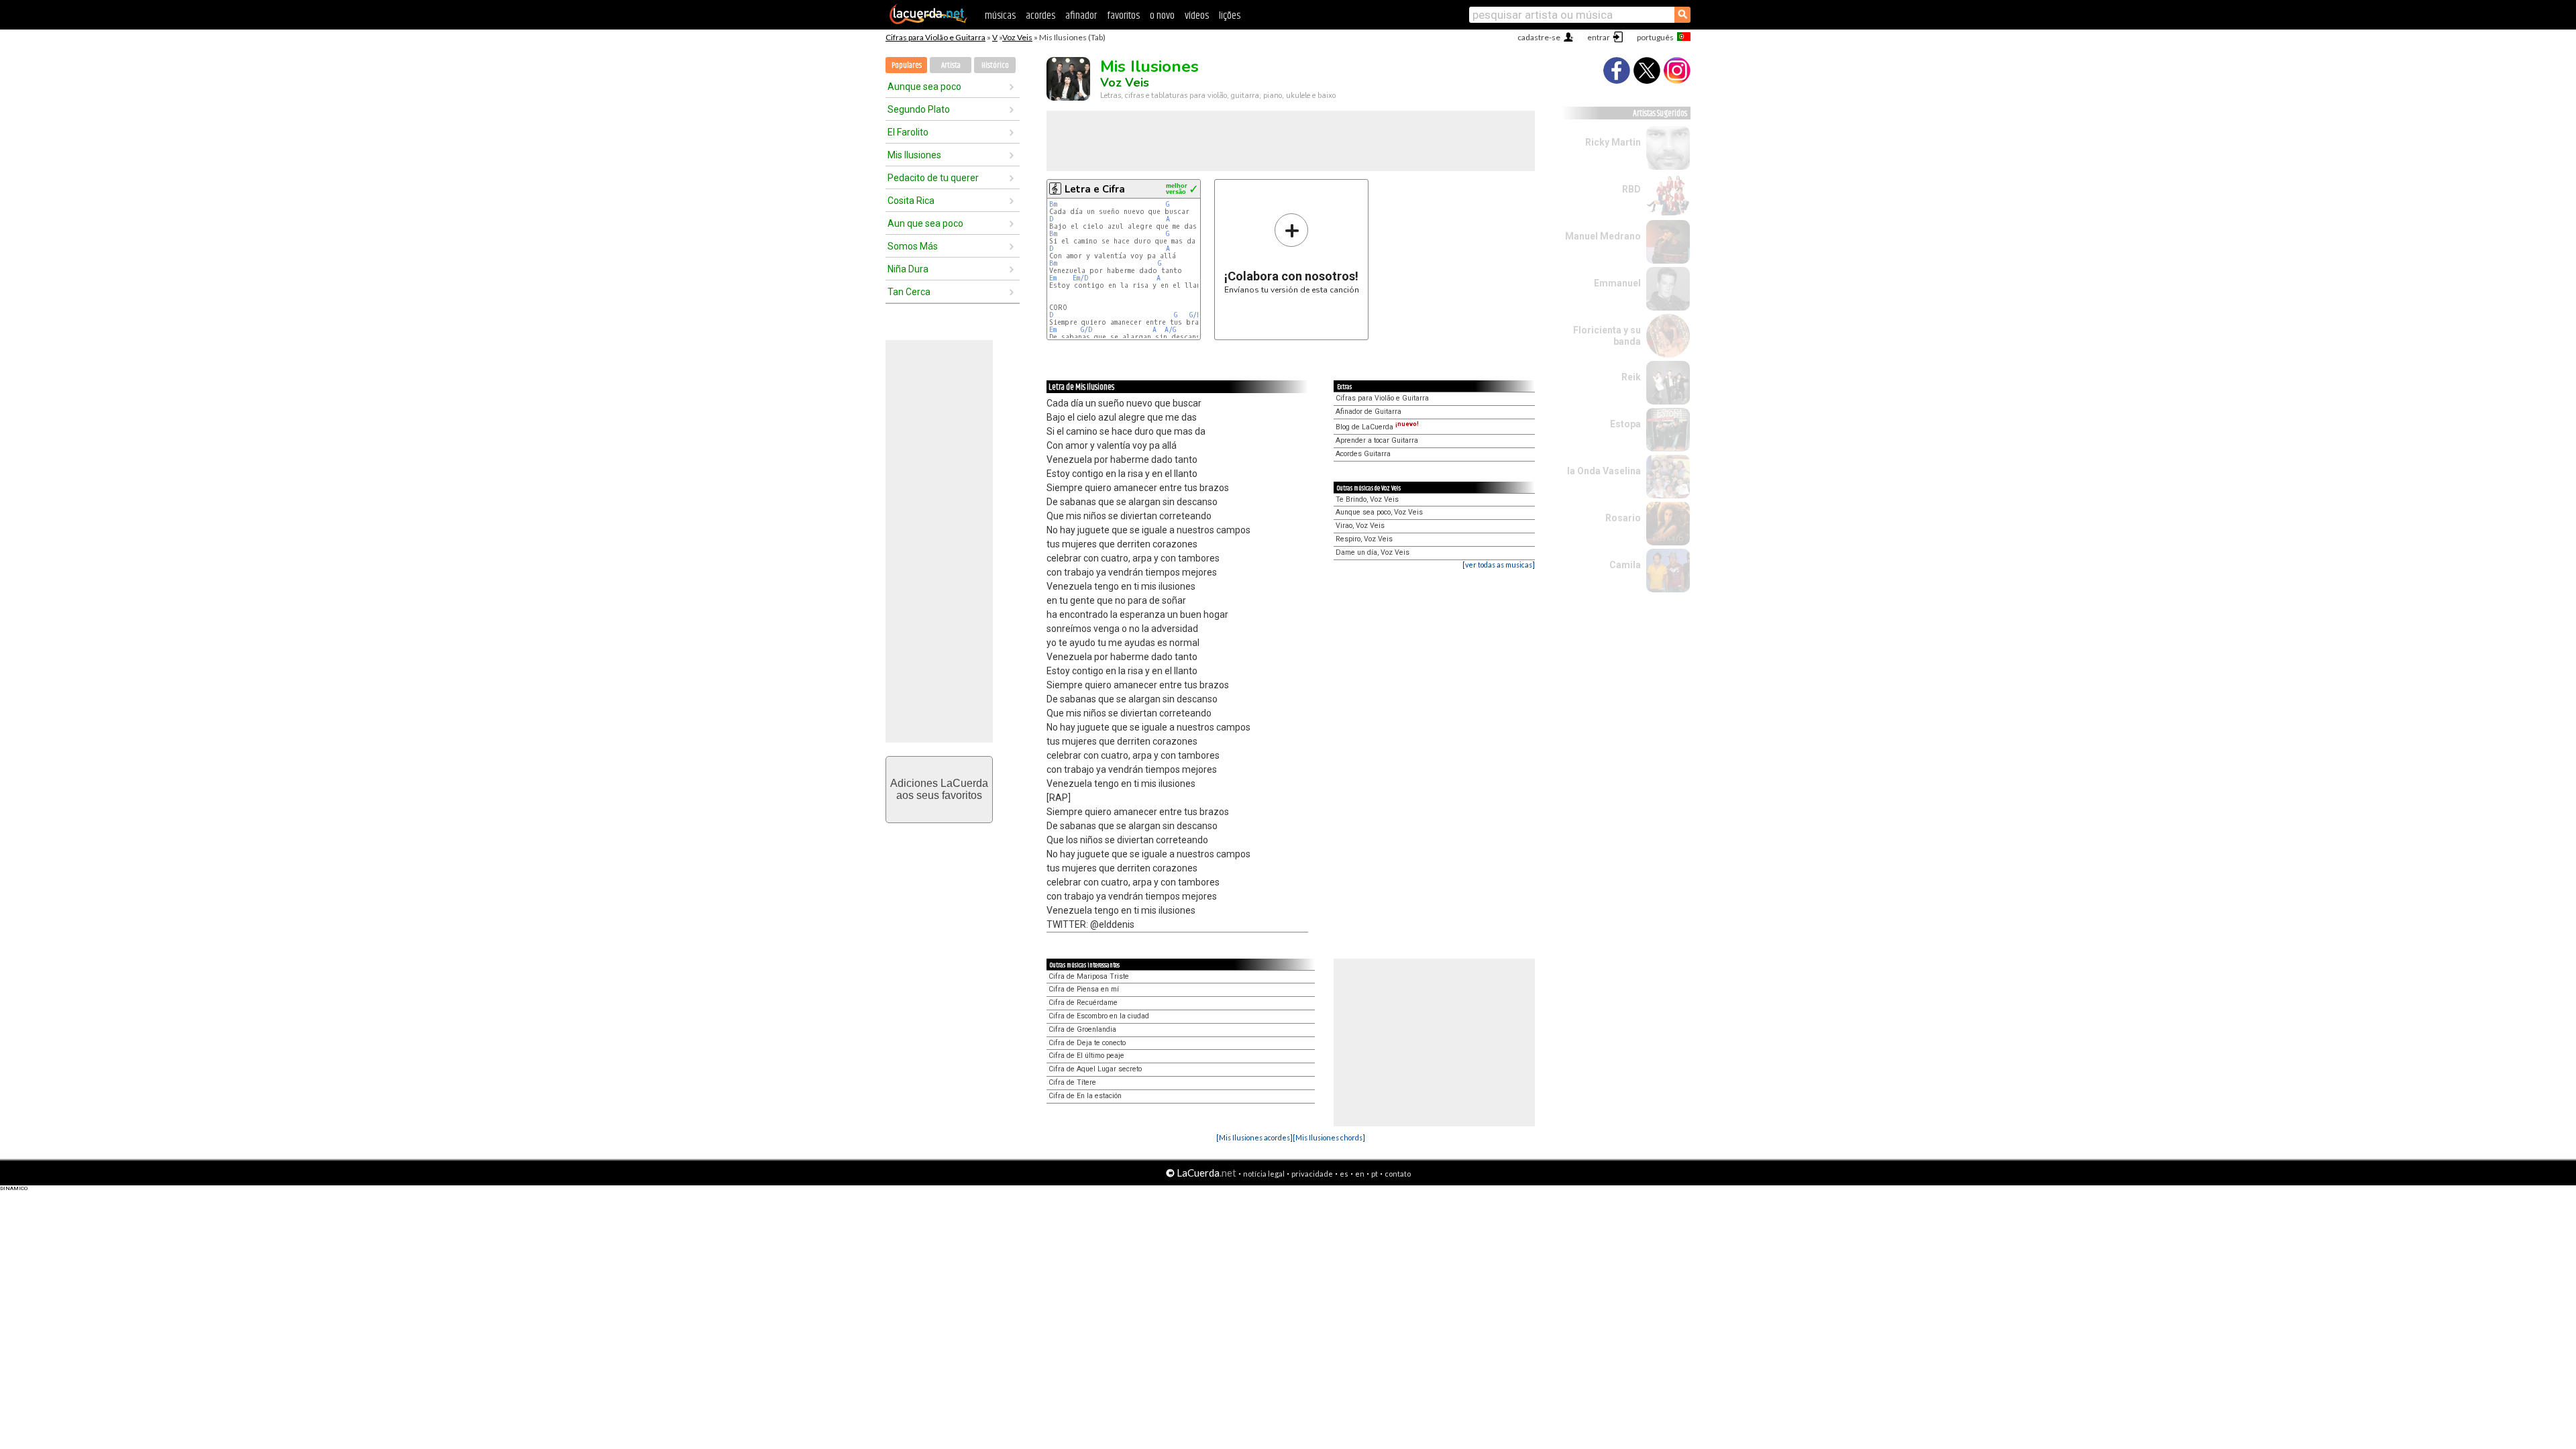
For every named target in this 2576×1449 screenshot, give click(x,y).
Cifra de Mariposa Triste (1089, 976)
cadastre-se (1539, 37)
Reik (1631, 377)
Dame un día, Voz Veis (1373, 552)
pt (1375, 1174)
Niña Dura (908, 269)
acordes (1040, 16)
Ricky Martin (1613, 142)
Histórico (995, 65)
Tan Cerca (909, 292)
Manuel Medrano (1603, 236)
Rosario (1623, 518)
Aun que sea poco (925, 223)
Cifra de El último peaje (1086, 1056)
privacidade (1312, 1174)
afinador (1081, 16)
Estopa (1625, 424)
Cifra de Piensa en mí (1084, 989)
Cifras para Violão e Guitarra (935, 37)
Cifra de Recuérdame (1083, 1003)
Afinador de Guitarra (1368, 412)
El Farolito (908, 132)
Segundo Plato (919, 109)
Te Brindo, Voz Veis (1367, 499)
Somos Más (913, 246)
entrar (1599, 37)
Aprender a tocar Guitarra (1377, 440)
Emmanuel (1617, 283)
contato (1398, 1174)
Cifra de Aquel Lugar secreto (1095, 1069)
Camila (1625, 565)
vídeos (1197, 16)
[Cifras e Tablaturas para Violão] (928, 21)
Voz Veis (1017, 37)
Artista (951, 65)
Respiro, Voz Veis (1364, 539)
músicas (1000, 16)
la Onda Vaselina (1604, 471)
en (1360, 1174)
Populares (907, 65)
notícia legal (1264, 1174)
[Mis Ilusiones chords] (1329, 1137)
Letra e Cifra (1095, 189)
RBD (1631, 189)
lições (1230, 16)
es (1344, 1174)
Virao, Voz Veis (1360, 526)
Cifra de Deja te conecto (1087, 1043)
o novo (1162, 16)
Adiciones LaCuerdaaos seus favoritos (939, 789)
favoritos (1123, 16)
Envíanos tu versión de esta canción (1292, 253)
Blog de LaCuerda (1377, 427)
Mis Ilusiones (914, 155)
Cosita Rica (911, 201)
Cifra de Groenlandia (1082, 1029)
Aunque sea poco (924, 87)
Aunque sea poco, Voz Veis (1379, 512)
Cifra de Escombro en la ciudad (1099, 1016)
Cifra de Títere (1072, 1082)
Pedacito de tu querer (933, 178)
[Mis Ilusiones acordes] (1254, 1137)
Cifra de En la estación (1085, 1096)
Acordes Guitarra (1363, 454)
